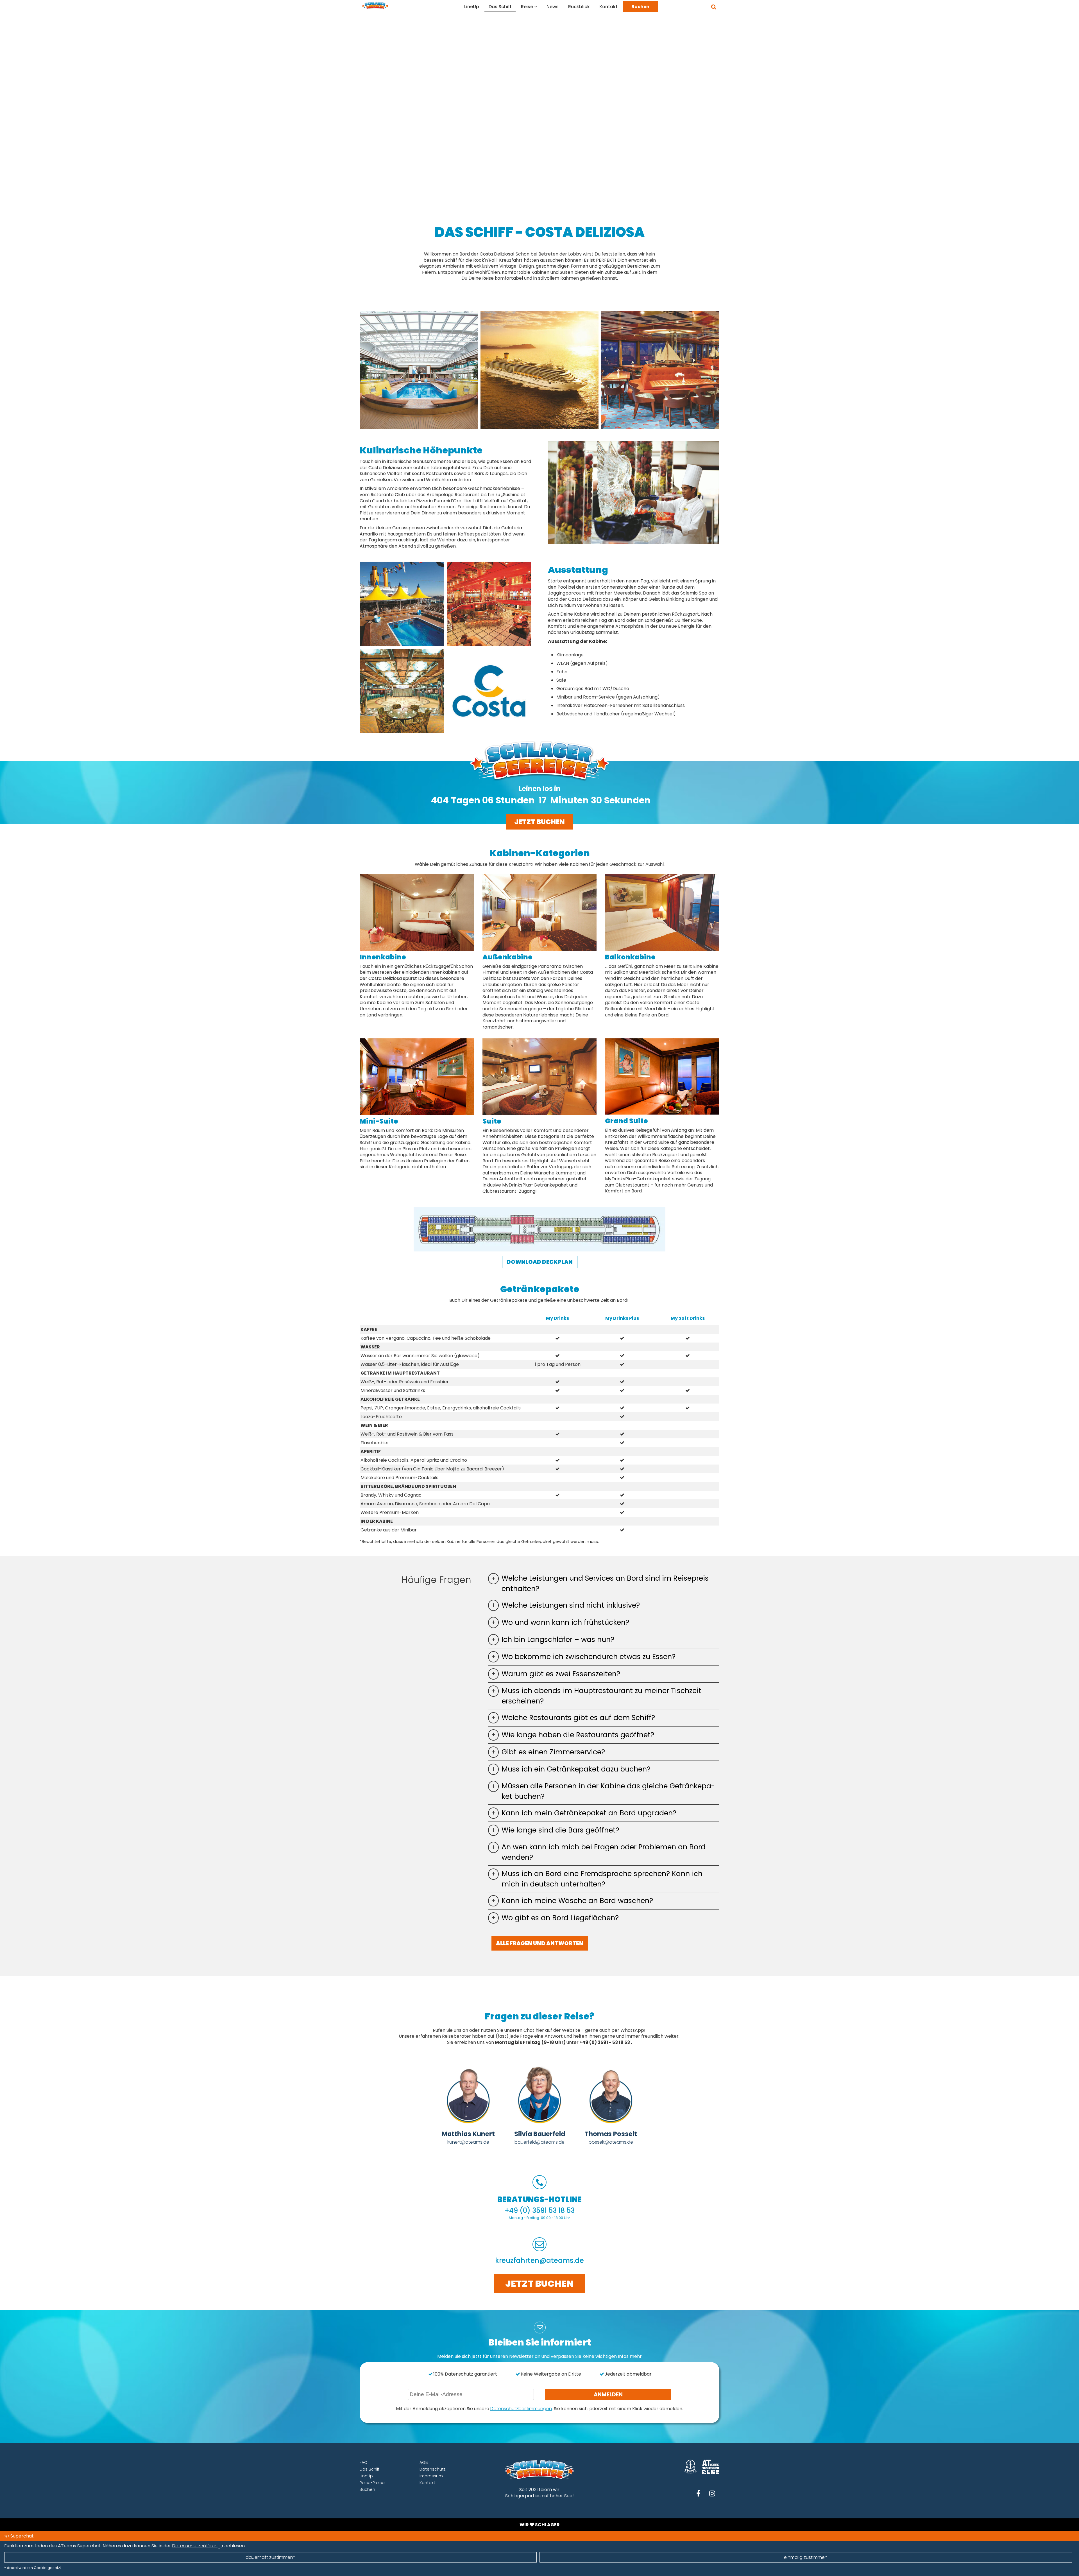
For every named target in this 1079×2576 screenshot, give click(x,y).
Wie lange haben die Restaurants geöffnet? (578, 1735)
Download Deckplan (540, 1262)
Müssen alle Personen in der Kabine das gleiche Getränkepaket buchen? (608, 1791)
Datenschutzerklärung (197, 2546)
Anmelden (608, 2395)
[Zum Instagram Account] (712, 2494)
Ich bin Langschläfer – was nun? (558, 1640)
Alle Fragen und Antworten (540, 1943)
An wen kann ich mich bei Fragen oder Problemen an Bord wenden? (604, 1852)
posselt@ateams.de (611, 2142)
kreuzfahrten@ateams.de (539, 2260)
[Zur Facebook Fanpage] (698, 2494)
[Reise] (538, 6)
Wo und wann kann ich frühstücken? (565, 1622)
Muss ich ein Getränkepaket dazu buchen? (576, 1769)
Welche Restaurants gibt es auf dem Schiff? (578, 1718)
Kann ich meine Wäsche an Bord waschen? (577, 1901)
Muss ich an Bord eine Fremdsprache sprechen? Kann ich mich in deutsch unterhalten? (602, 1879)
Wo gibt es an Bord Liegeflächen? (560, 1918)
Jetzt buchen (539, 822)
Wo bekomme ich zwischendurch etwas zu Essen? (589, 1657)
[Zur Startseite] (375, 5)
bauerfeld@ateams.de (539, 2142)
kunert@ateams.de (468, 2142)
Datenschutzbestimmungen (521, 2409)
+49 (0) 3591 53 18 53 (540, 2210)
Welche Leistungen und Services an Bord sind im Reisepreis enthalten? (605, 1583)
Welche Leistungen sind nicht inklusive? (571, 1605)
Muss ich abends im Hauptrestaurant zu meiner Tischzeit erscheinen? (601, 1696)
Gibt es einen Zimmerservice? (553, 1752)
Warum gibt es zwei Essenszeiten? (561, 1674)
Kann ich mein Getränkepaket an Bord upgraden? (589, 1813)
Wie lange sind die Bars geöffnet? (560, 1830)
